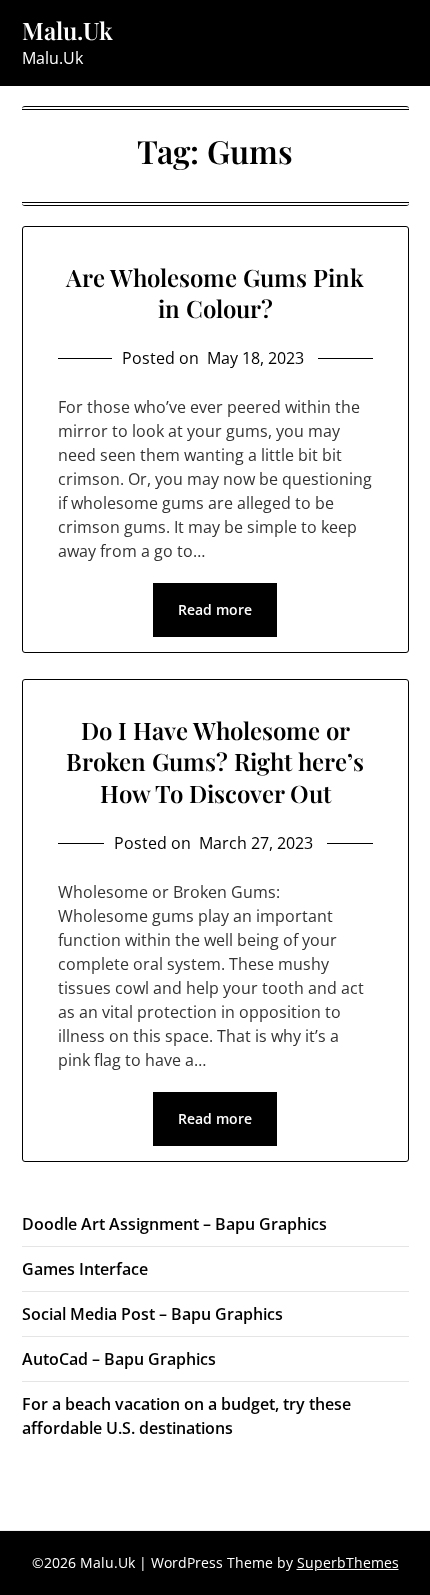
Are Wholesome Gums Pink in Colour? (215, 292)
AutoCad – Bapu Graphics (119, 1359)
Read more (215, 609)
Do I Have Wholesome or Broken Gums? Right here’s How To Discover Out (215, 761)
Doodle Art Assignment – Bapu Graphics (174, 1224)
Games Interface (85, 1269)
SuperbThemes (348, 1562)
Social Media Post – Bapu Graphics (152, 1314)
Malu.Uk (67, 30)
